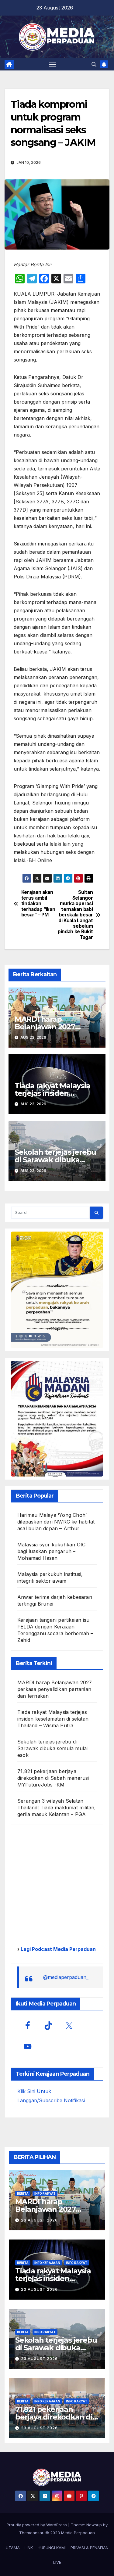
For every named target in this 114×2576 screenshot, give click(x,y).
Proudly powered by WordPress (37, 2525)
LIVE (57, 2562)
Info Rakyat (45, 2193)
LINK (29, 2548)
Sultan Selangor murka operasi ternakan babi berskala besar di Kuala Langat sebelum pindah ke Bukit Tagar (75, 915)
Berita (23, 2193)
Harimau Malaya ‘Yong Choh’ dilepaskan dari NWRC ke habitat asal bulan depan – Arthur (56, 1522)
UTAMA (13, 2548)
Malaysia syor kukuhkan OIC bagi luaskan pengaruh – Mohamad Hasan (51, 1551)
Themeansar (31, 2533)
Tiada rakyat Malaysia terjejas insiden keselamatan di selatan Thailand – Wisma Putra (53, 1719)
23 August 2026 (39, 2220)
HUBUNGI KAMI (52, 2548)
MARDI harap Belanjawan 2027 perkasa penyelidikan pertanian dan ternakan (55, 1689)
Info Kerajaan (47, 2263)
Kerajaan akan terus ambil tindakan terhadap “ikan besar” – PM (38, 904)
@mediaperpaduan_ (66, 1977)
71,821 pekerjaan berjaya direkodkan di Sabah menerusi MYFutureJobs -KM (53, 1778)
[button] (94, 64)
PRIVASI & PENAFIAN (90, 2548)
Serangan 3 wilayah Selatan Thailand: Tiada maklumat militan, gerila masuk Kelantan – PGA (57, 1808)
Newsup (94, 2525)
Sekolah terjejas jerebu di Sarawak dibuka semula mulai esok (55, 1160)
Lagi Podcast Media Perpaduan (58, 1949)
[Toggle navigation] (53, 64)
